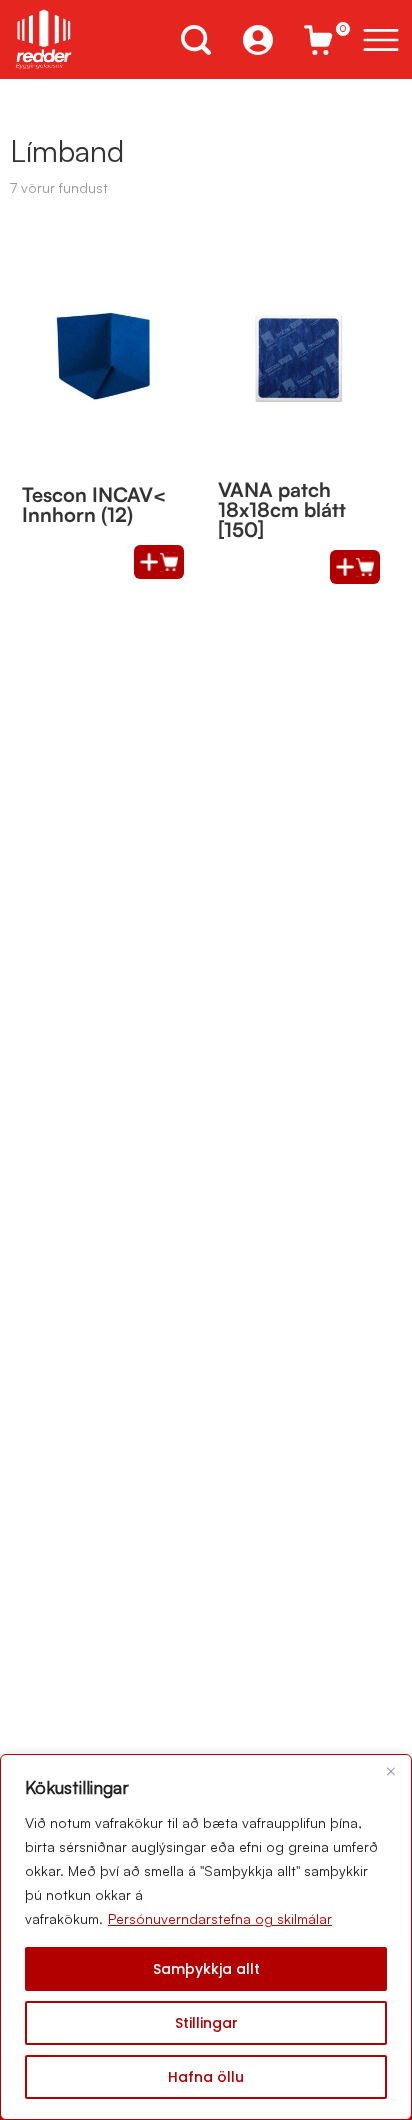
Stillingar (206, 2023)
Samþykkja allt (206, 1969)
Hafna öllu (206, 2077)
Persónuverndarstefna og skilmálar (220, 1918)
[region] (206, 1937)
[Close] (391, 1771)
